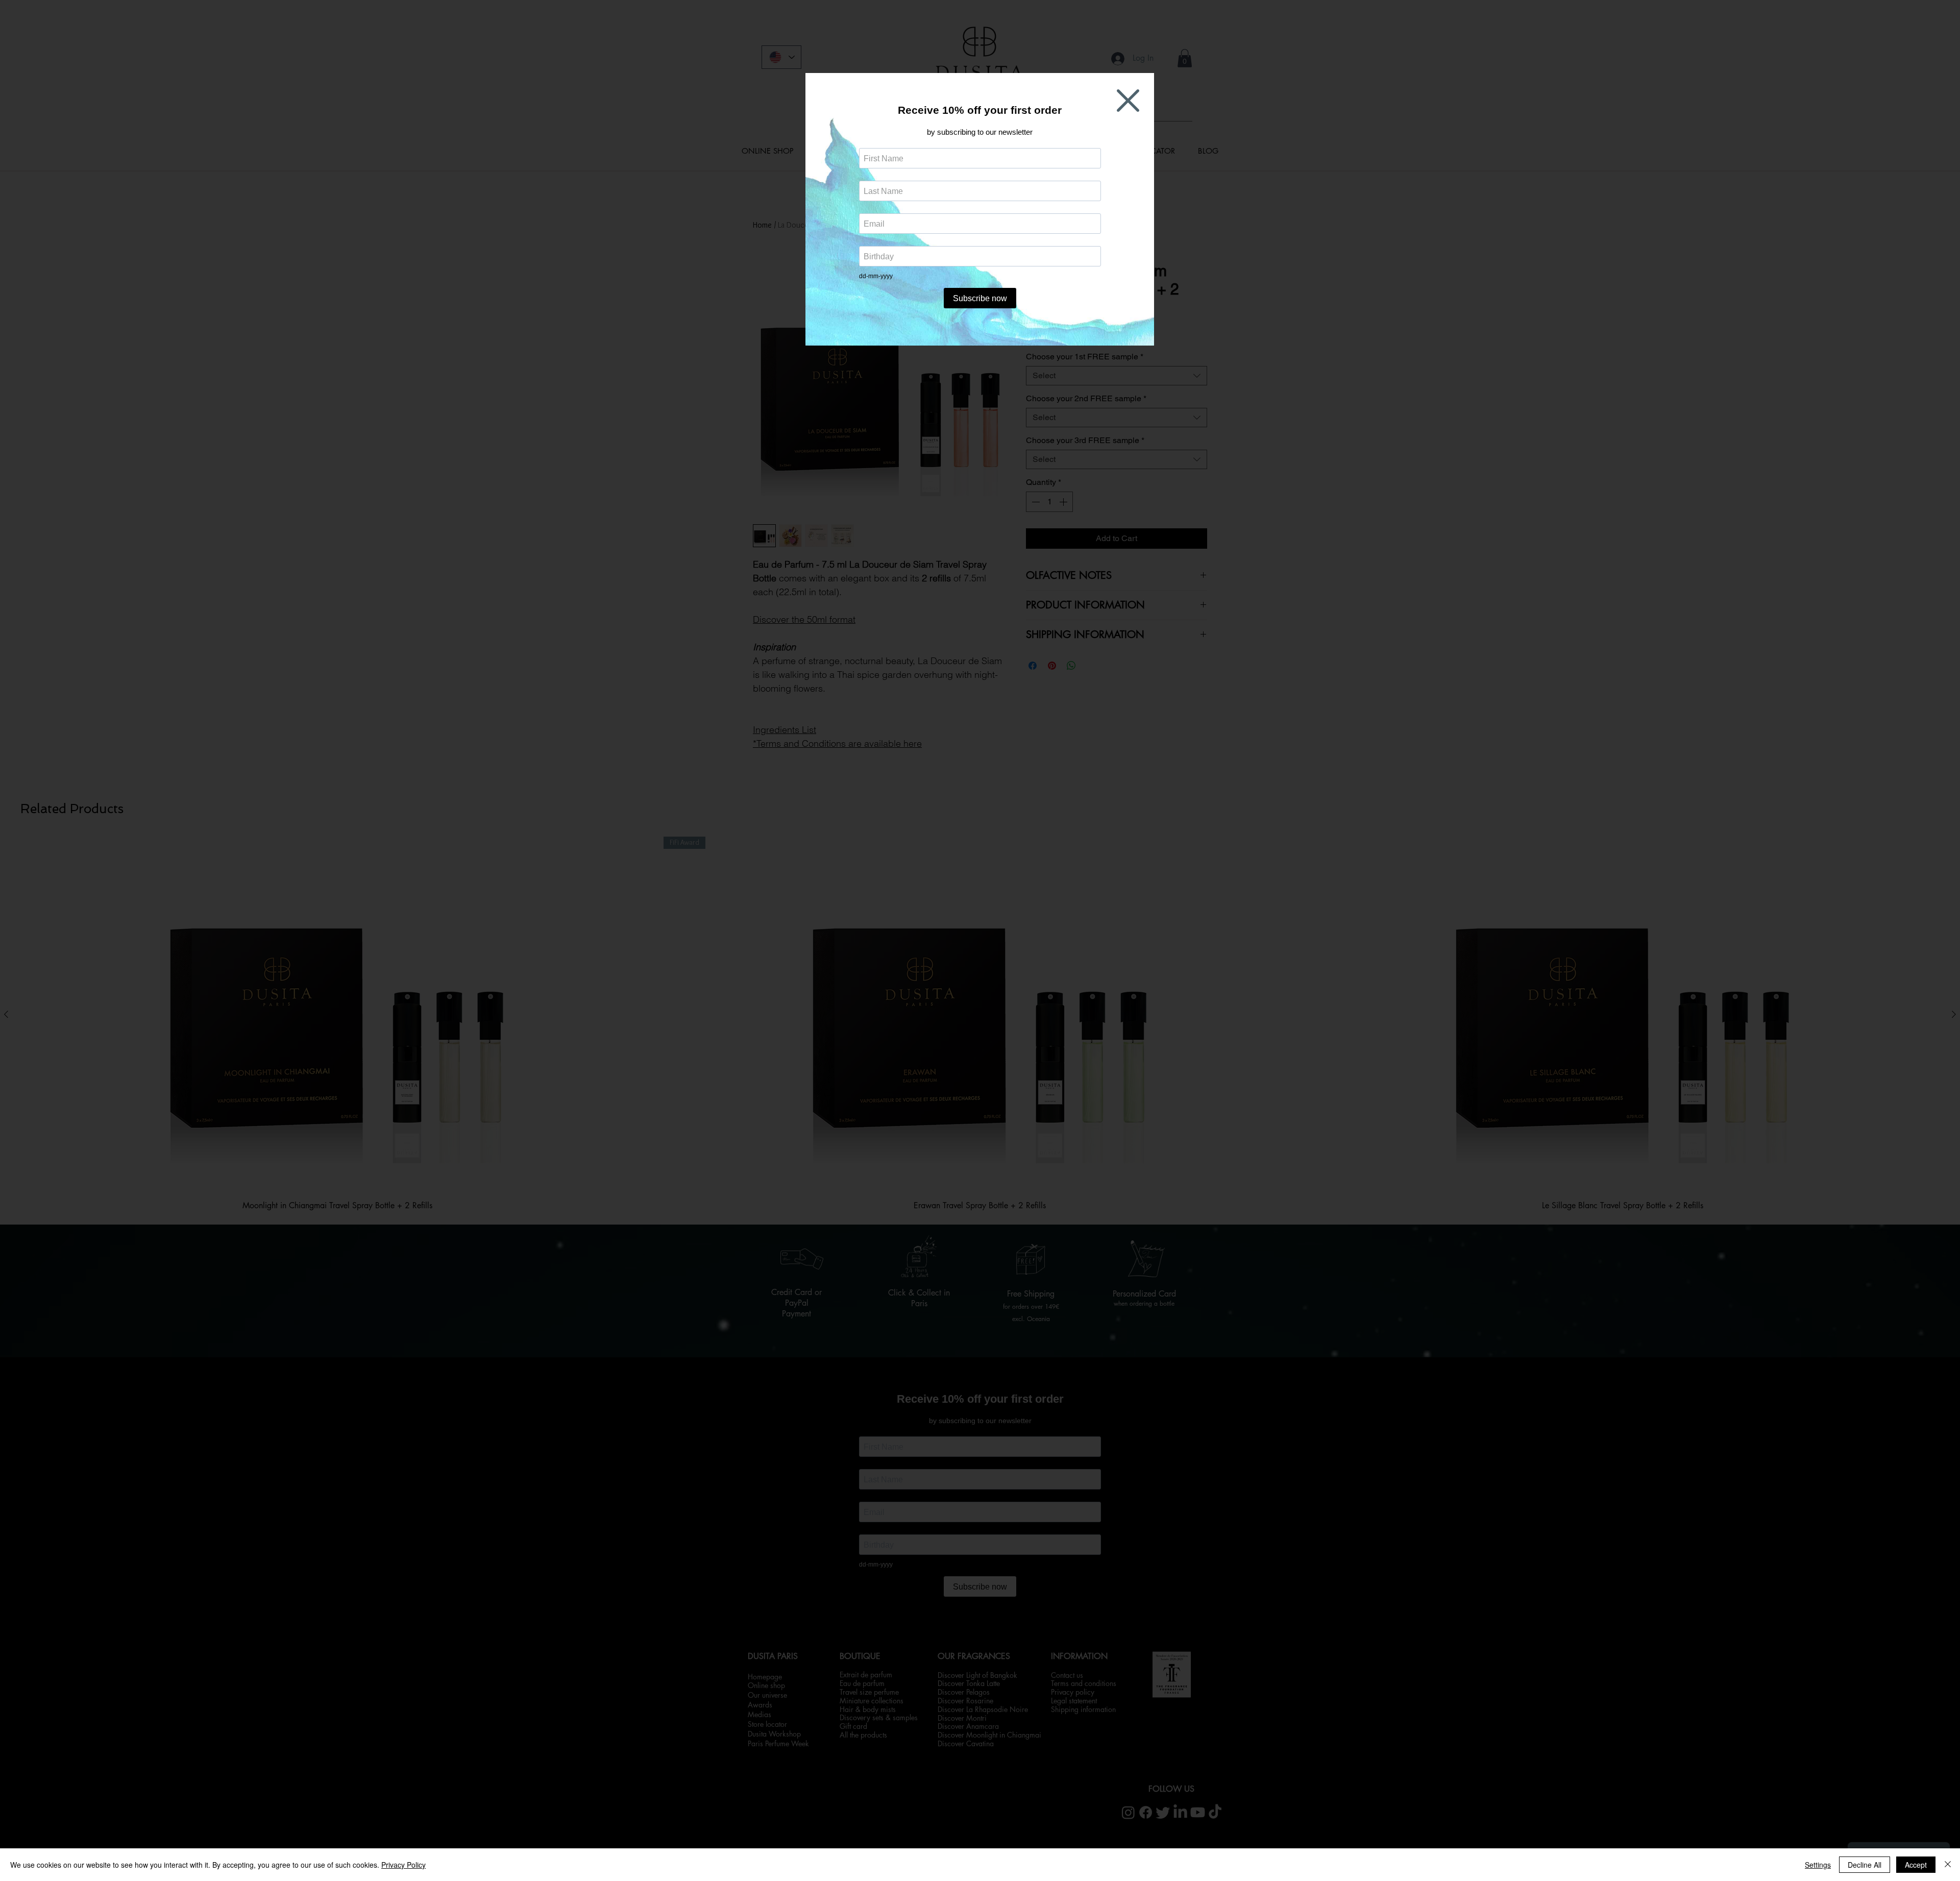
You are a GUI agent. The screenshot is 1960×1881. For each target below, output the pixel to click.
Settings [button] (1818, 1865)
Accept (1916, 1865)
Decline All (1865, 1865)
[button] (1128, 101)
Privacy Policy (403, 1865)
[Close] (1948, 1865)
